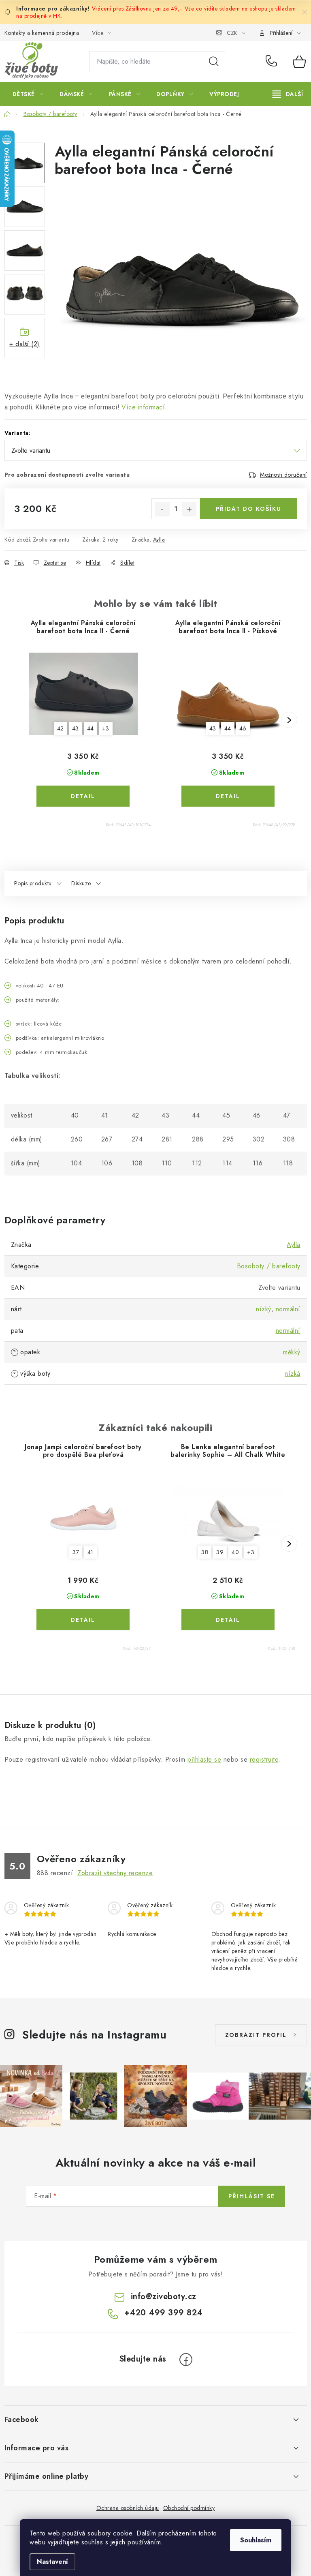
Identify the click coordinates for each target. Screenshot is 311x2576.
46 (243, 728)
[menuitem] (28, 94)
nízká (293, 1374)
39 (220, 1552)
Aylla (159, 540)
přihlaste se (204, 1759)
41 (91, 1552)
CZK (232, 33)
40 (235, 1552)
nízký (264, 1309)
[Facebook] (186, 2360)
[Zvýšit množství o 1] (189, 509)
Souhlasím (256, 2540)
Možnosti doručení (283, 475)
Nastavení (52, 2562)
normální (288, 1309)
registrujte (264, 1759)
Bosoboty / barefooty (269, 1266)
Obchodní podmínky (189, 2508)
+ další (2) (24, 344)
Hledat (214, 62)
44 (91, 728)
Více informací (143, 407)
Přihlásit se (252, 2196)
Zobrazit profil (256, 2035)
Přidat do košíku (249, 509)
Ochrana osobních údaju (128, 2508)
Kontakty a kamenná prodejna (42, 33)
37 (76, 1552)
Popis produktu (33, 883)
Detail (83, 796)
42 (61, 728)
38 (205, 1552)
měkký (292, 1352)
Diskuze (81, 883)
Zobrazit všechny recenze (115, 1873)
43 (76, 728)
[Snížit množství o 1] (162, 509)
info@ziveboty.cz (164, 2297)
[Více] (288, 94)
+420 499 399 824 (273, 62)
